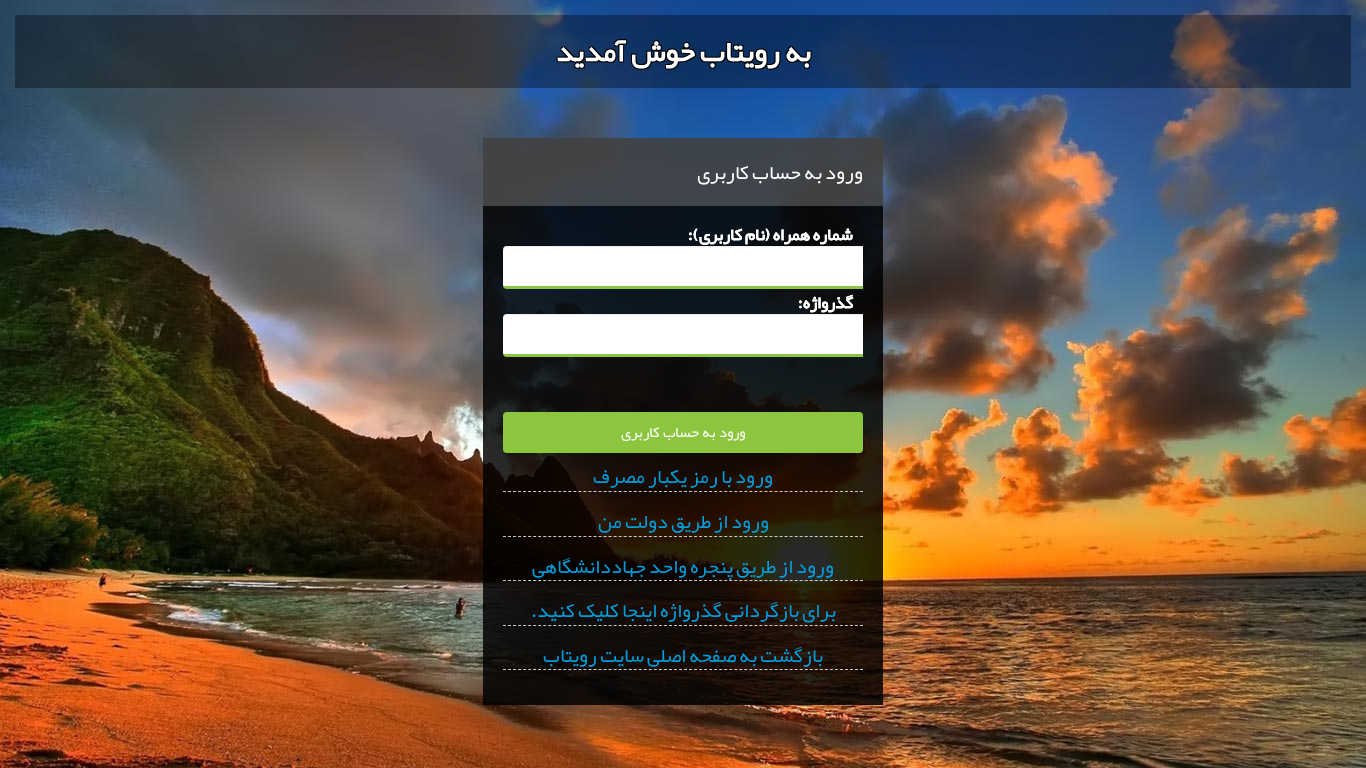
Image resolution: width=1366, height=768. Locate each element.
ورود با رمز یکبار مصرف (683, 477)
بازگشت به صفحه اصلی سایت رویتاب (683, 656)
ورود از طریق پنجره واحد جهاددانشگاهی (683, 567)
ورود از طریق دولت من (683, 522)
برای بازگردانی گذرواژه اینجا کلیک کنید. (683, 611)
